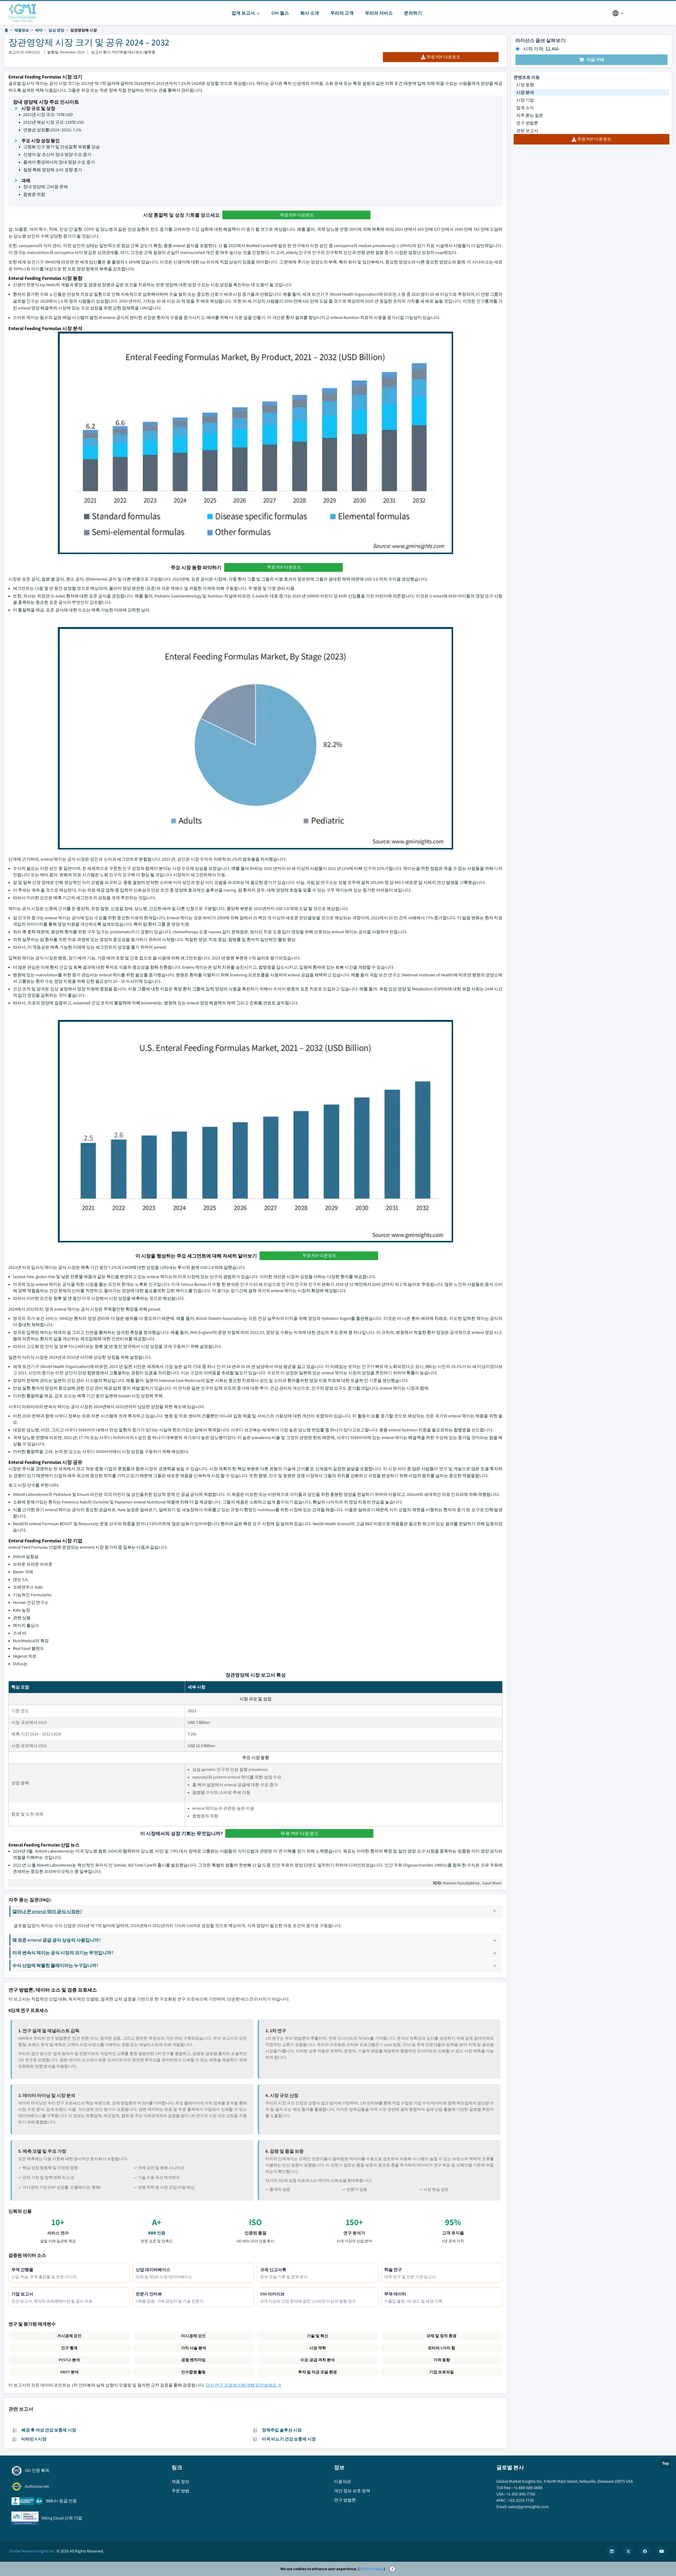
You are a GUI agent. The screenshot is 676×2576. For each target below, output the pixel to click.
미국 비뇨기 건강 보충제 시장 (289, 2439)
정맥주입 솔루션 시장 (282, 2430)
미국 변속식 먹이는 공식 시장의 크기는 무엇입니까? (63, 1953)
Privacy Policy (372, 2569)
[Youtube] (661, 2551)
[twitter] (628, 2551)
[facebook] (645, 2551)
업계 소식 (525, 108)
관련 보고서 (527, 131)
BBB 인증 (157, 2233)
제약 (39, 30)
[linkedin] (612, 2551)
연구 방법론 (527, 123)
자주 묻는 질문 (530, 115)
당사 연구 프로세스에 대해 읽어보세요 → (243, 2385)
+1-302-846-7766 (521, 2494)
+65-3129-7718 (521, 2500)
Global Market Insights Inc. (32, 2551)
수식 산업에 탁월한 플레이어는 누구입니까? (55, 1965)
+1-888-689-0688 (528, 2488)
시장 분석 (525, 92)
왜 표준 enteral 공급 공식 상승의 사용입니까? (57, 1940)
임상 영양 (56, 30)
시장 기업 (525, 100)
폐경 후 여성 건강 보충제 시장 (49, 2430)
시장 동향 (525, 85)
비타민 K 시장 (34, 2439)
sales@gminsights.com (528, 2507)
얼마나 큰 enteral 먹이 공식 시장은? (47, 1911)
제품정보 (22, 30)
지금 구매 (595, 60)
